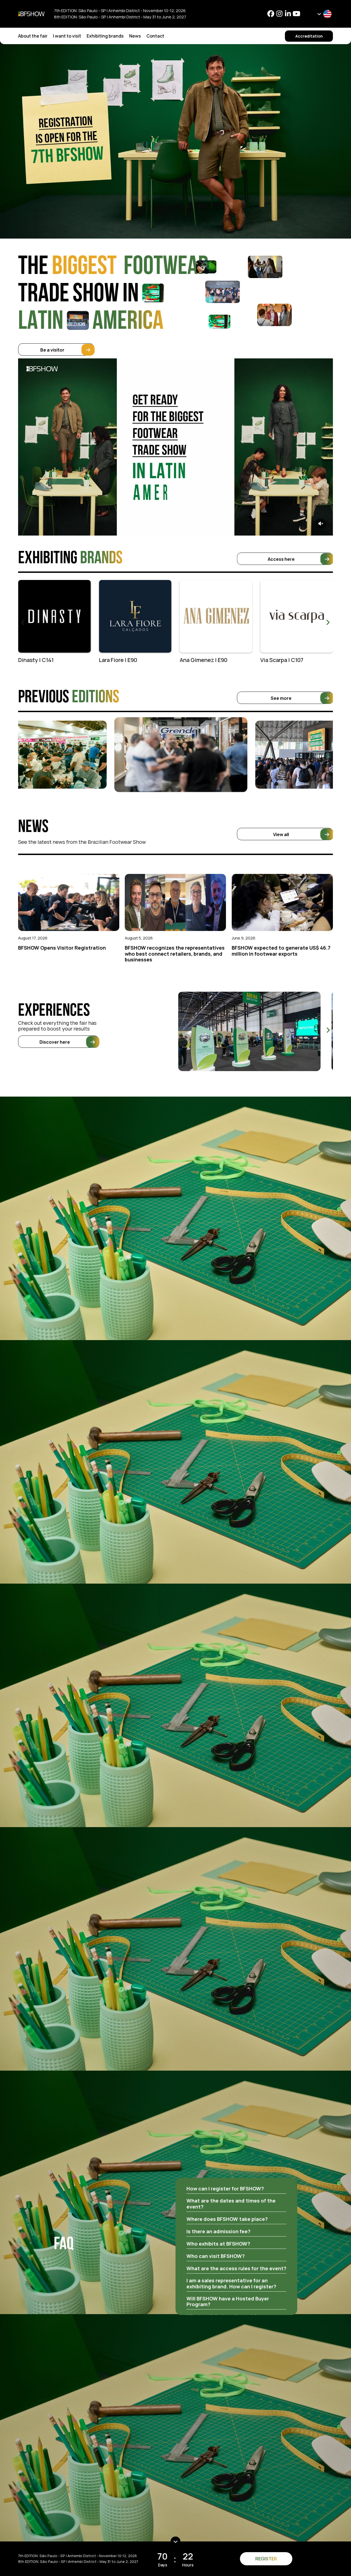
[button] (328, 622)
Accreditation (309, 36)
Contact (155, 36)
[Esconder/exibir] (175, 2541)
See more (281, 698)
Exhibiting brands (105, 36)
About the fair (33, 36)
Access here (281, 559)
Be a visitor (52, 350)
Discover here (55, 1042)
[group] (54, 622)
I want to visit (67, 36)
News (135, 36)
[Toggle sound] (321, 523)
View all (281, 834)
